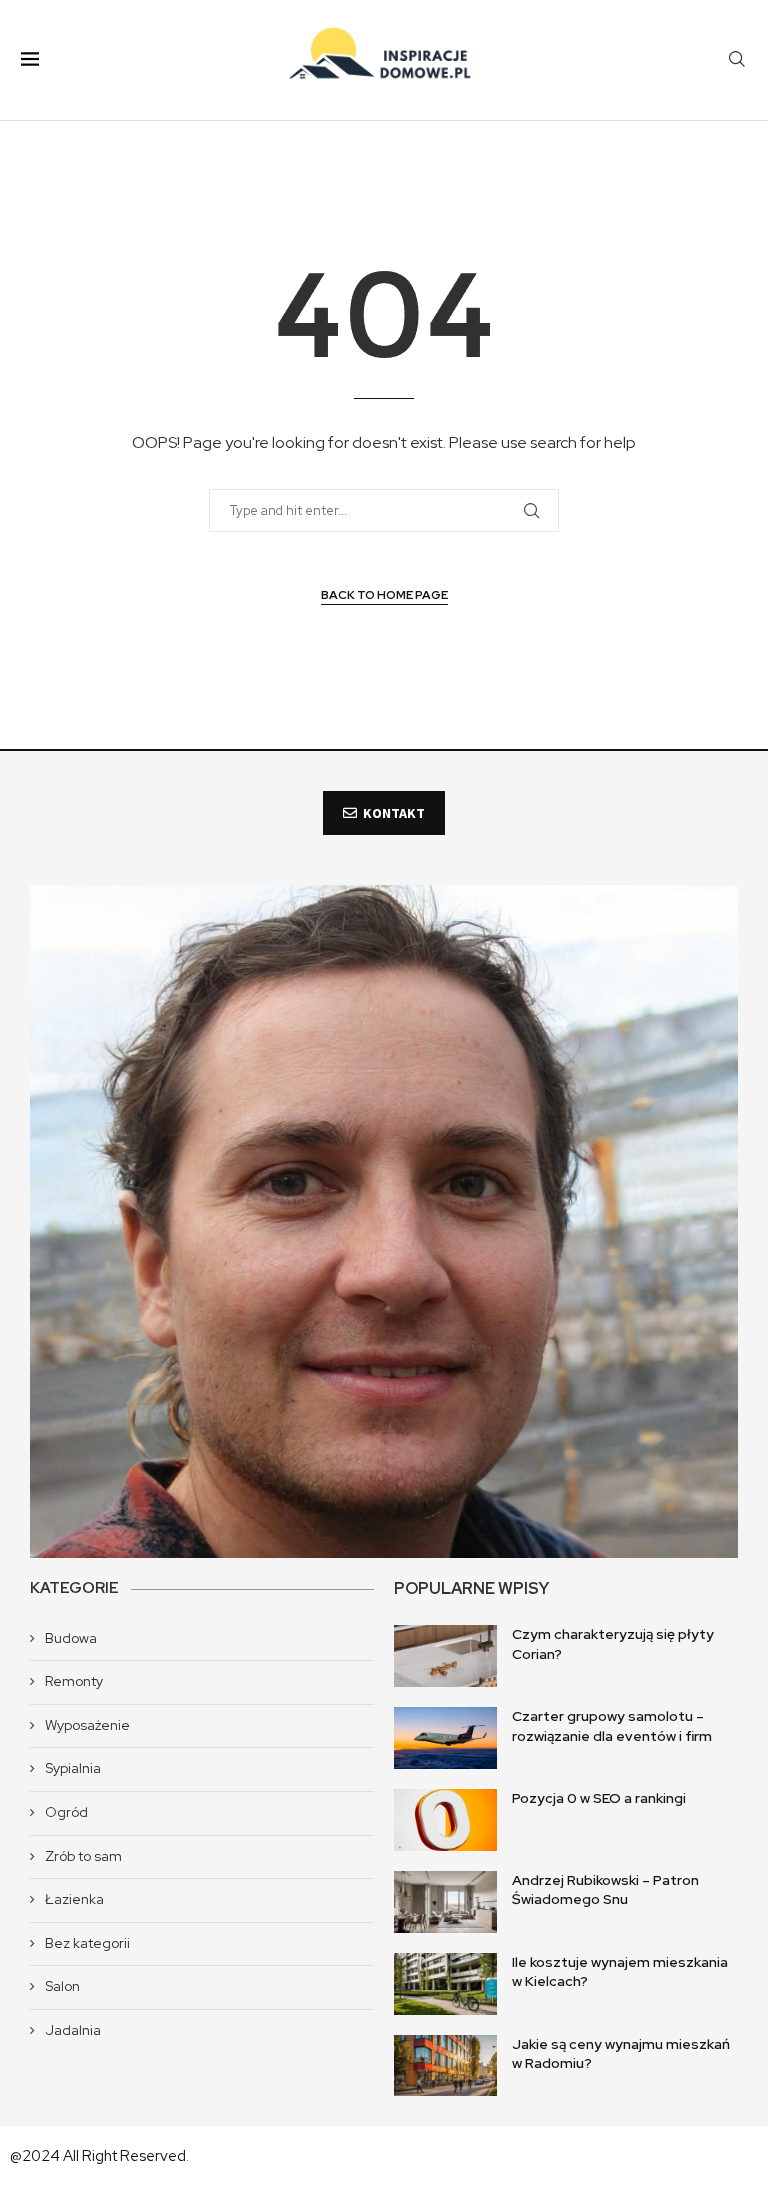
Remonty (74, 1681)
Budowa (71, 1638)
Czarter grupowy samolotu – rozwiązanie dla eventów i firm (612, 1726)
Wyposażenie (87, 1725)
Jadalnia (73, 2030)
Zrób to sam (83, 1856)
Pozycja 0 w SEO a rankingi (599, 1798)
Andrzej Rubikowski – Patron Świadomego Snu (605, 1890)
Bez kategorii (87, 1943)
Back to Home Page (384, 595)
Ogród (66, 1812)
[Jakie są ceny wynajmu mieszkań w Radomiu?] (445, 2066)
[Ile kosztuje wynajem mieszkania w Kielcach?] (445, 1984)
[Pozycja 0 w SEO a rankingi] (445, 1820)
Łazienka (74, 1899)
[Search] (737, 60)
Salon (62, 1986)
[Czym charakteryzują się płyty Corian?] (445, 1656)
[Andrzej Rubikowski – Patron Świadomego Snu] (445, 1902)
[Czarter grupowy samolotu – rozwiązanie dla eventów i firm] (445, 1738)
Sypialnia (73, 1768)
